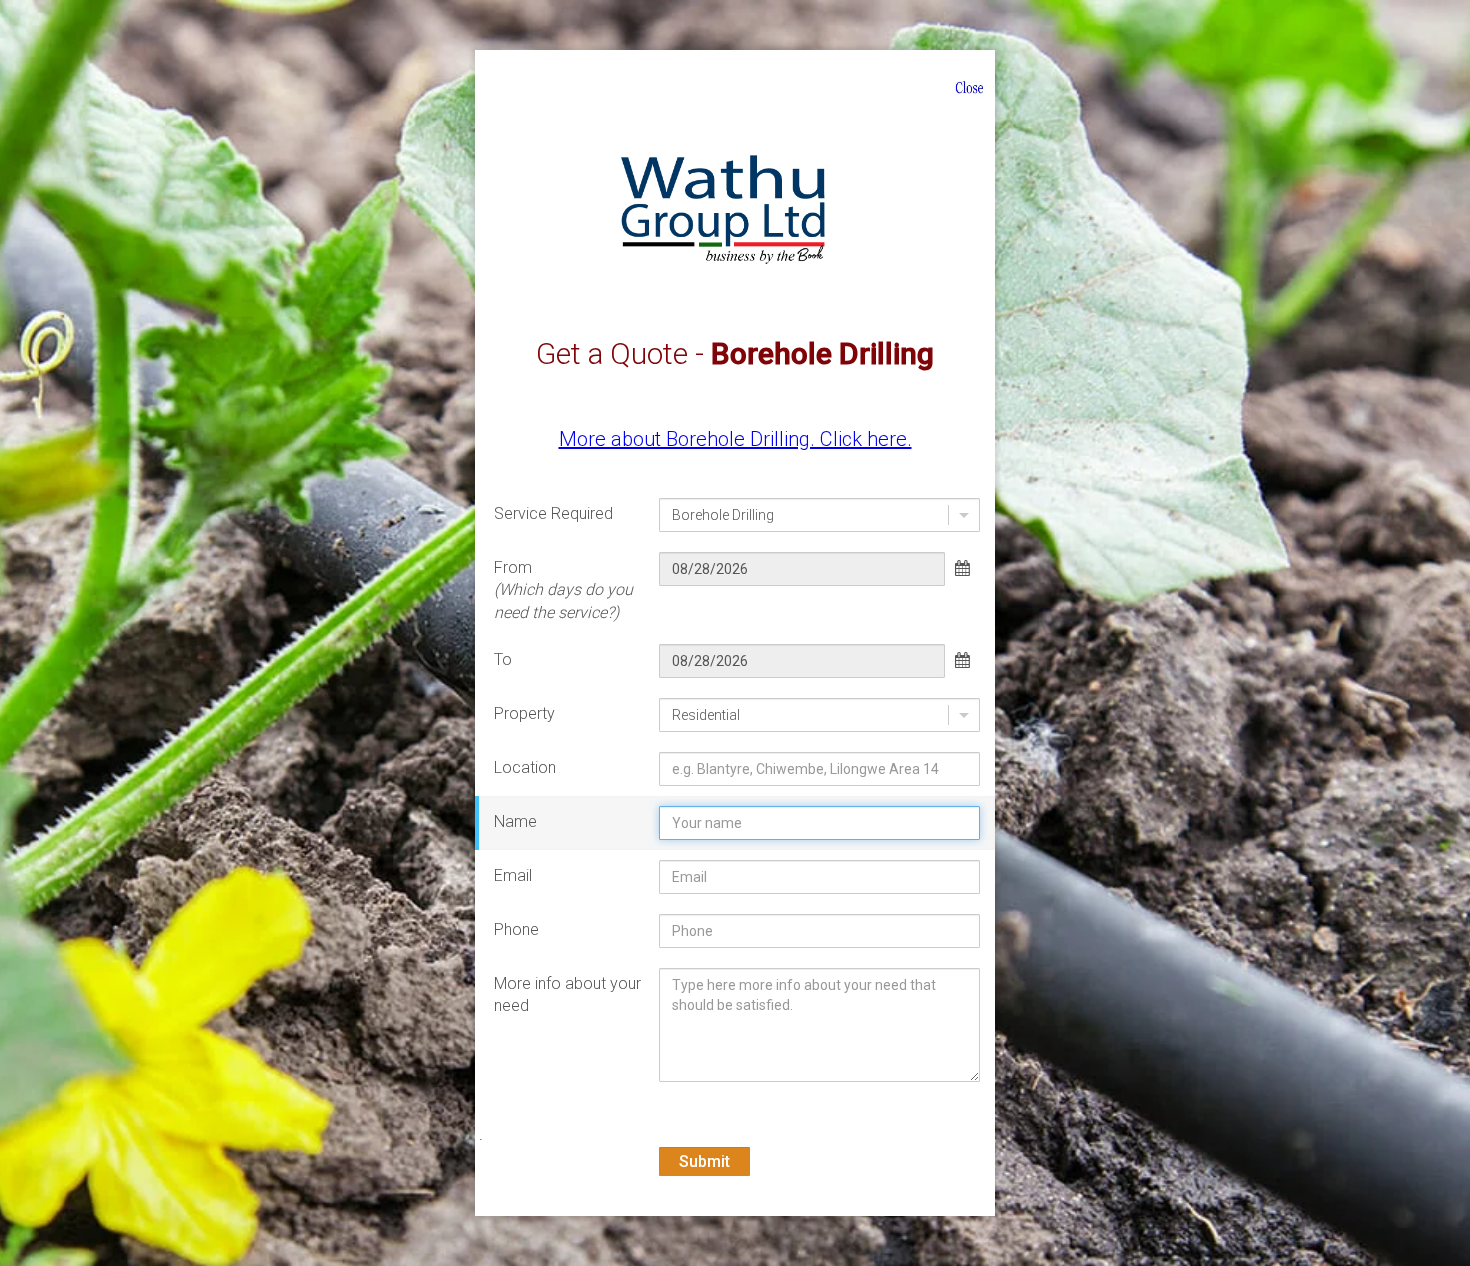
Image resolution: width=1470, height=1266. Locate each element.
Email (513, 875)
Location (525, 767)
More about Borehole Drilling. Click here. (735, 439)
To (503, 659)
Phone (516, 929)
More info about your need (567, 994)
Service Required (553, 513)
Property (524, 713)
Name (515, 821)
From (563, 590)
